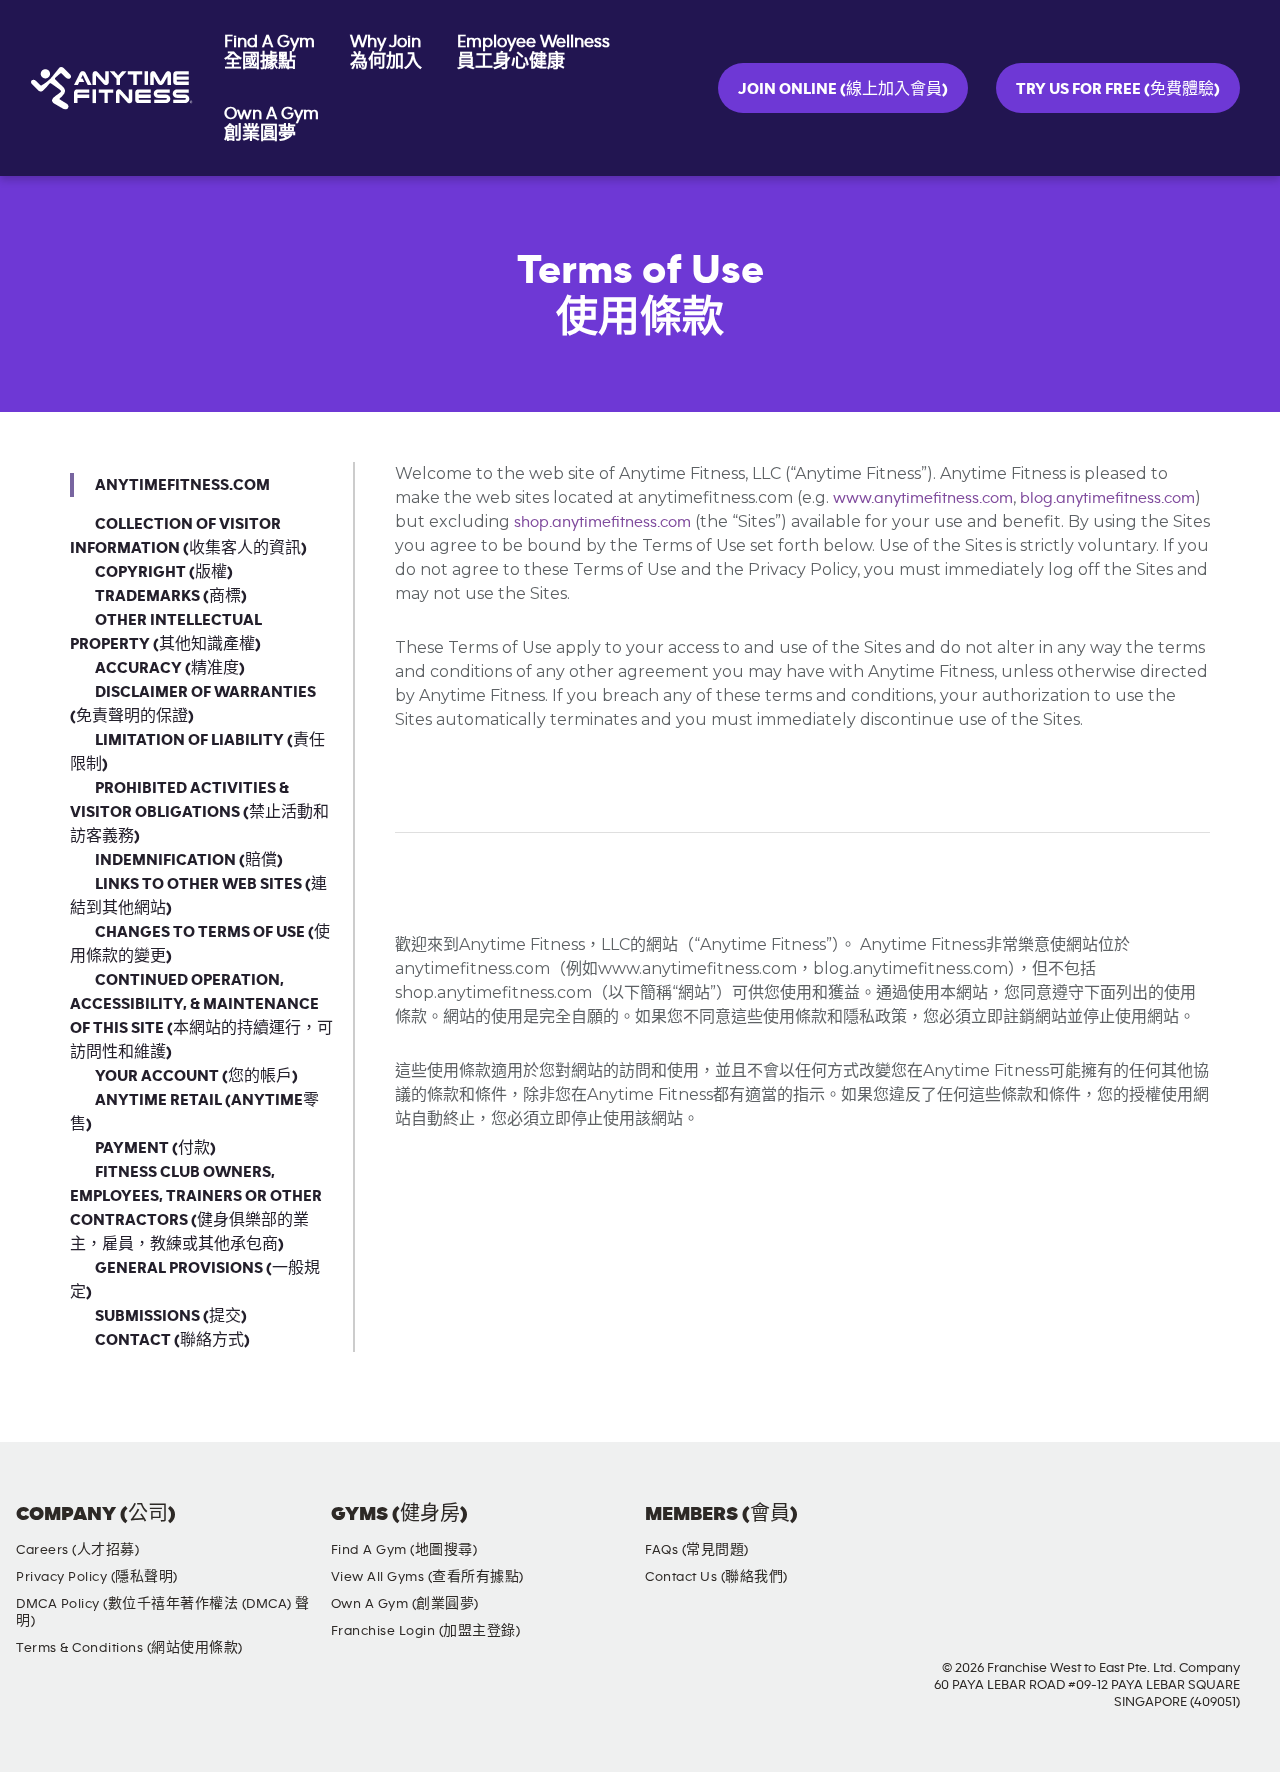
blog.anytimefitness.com (1107, 498)
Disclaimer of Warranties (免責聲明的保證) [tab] (193, 704)
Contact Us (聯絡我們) (716, 1577)
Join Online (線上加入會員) (843, 89)
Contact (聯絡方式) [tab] (172, 1340)
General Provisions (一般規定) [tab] (195, 1280)
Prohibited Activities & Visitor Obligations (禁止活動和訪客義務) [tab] (199, 812)
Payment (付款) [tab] (155, 1148)
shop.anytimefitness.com (602, 522)
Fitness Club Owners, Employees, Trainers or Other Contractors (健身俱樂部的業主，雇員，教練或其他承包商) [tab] (196, 1208)
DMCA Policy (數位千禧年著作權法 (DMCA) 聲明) (163, 1612)
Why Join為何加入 (386, 52)
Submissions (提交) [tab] (171, 1316)
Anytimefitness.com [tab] (182, 485)
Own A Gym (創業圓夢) (405, 1604)
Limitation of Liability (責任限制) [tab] (197, 752)
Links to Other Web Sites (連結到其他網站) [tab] (198, 896)
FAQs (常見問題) (697, 1550)
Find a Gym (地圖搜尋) (404, 1550)
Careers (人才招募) (77, 1550)
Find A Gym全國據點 (269, 52)
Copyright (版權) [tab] (164, 572)
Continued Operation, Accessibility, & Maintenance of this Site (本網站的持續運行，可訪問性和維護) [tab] (201, 1016)
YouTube (1188, 1531)
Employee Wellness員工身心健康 (533, 52)
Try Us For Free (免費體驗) (1118, 89)
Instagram (1131, 1531)
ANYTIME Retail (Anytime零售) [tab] (194, 1112)
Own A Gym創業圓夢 (271, 124)
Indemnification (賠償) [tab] (189, 860)
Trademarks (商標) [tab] (171, 596)
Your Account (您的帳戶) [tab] (196, 1076)
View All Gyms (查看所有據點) (427, 1577)
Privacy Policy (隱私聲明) (97, 1577)
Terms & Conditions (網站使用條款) (129, 1648)
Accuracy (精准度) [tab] (170, 668)
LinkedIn (1245, 1531)
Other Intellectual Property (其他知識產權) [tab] (166, 632)
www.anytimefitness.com (923, 498)
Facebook (1074, 1531)
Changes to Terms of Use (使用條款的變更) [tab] (200, 944)
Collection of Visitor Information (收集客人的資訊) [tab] (188, 536)
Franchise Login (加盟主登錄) (426, 1631)
